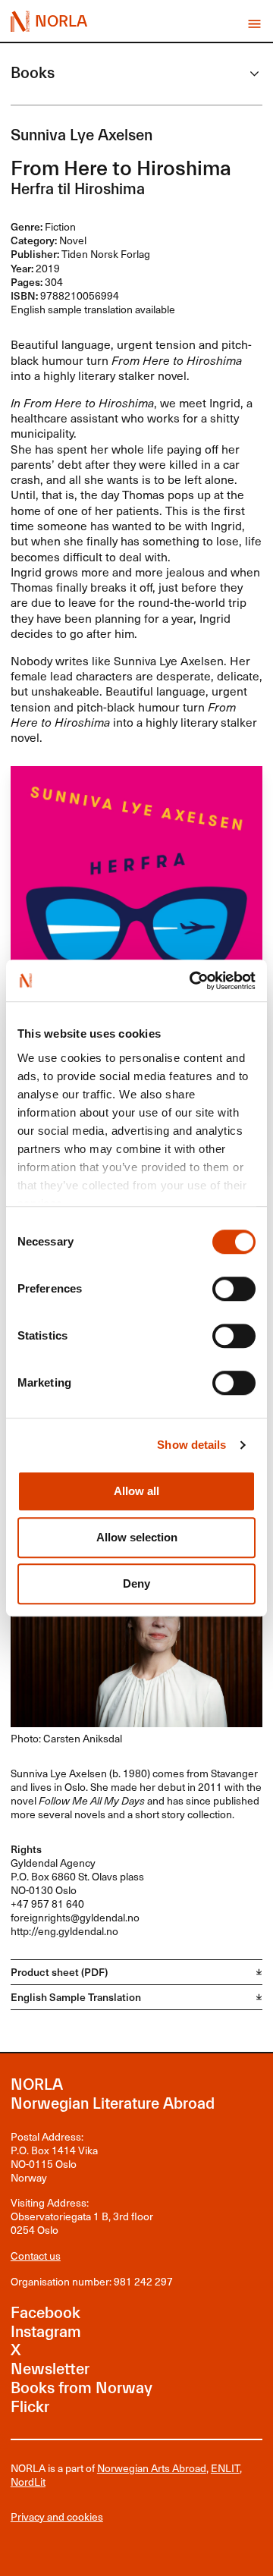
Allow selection (137, 1537)
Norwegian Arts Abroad (152, 2468)
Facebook (45, 2313)
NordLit (28, 2482)
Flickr (30, 2407)
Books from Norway (82, 2388)
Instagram (46, 2332)
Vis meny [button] (254, 24)
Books (33, 73)
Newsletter (50, 2369)
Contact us (36, 2256)
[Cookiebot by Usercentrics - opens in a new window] (193, 980)
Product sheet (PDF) (59, 1972)
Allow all (136, 1491)
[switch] (234, 1290)
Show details (191, 1445)
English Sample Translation (76, 1997)
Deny (136, 1583)
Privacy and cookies (57, 2517)
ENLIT (225, 2468)
